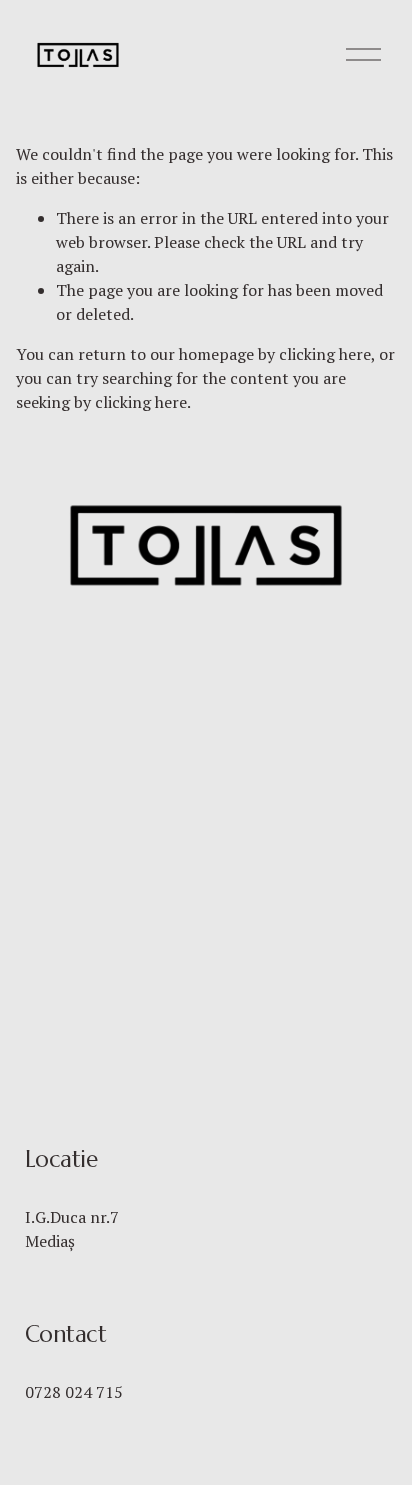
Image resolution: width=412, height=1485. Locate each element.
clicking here (325, 354)
